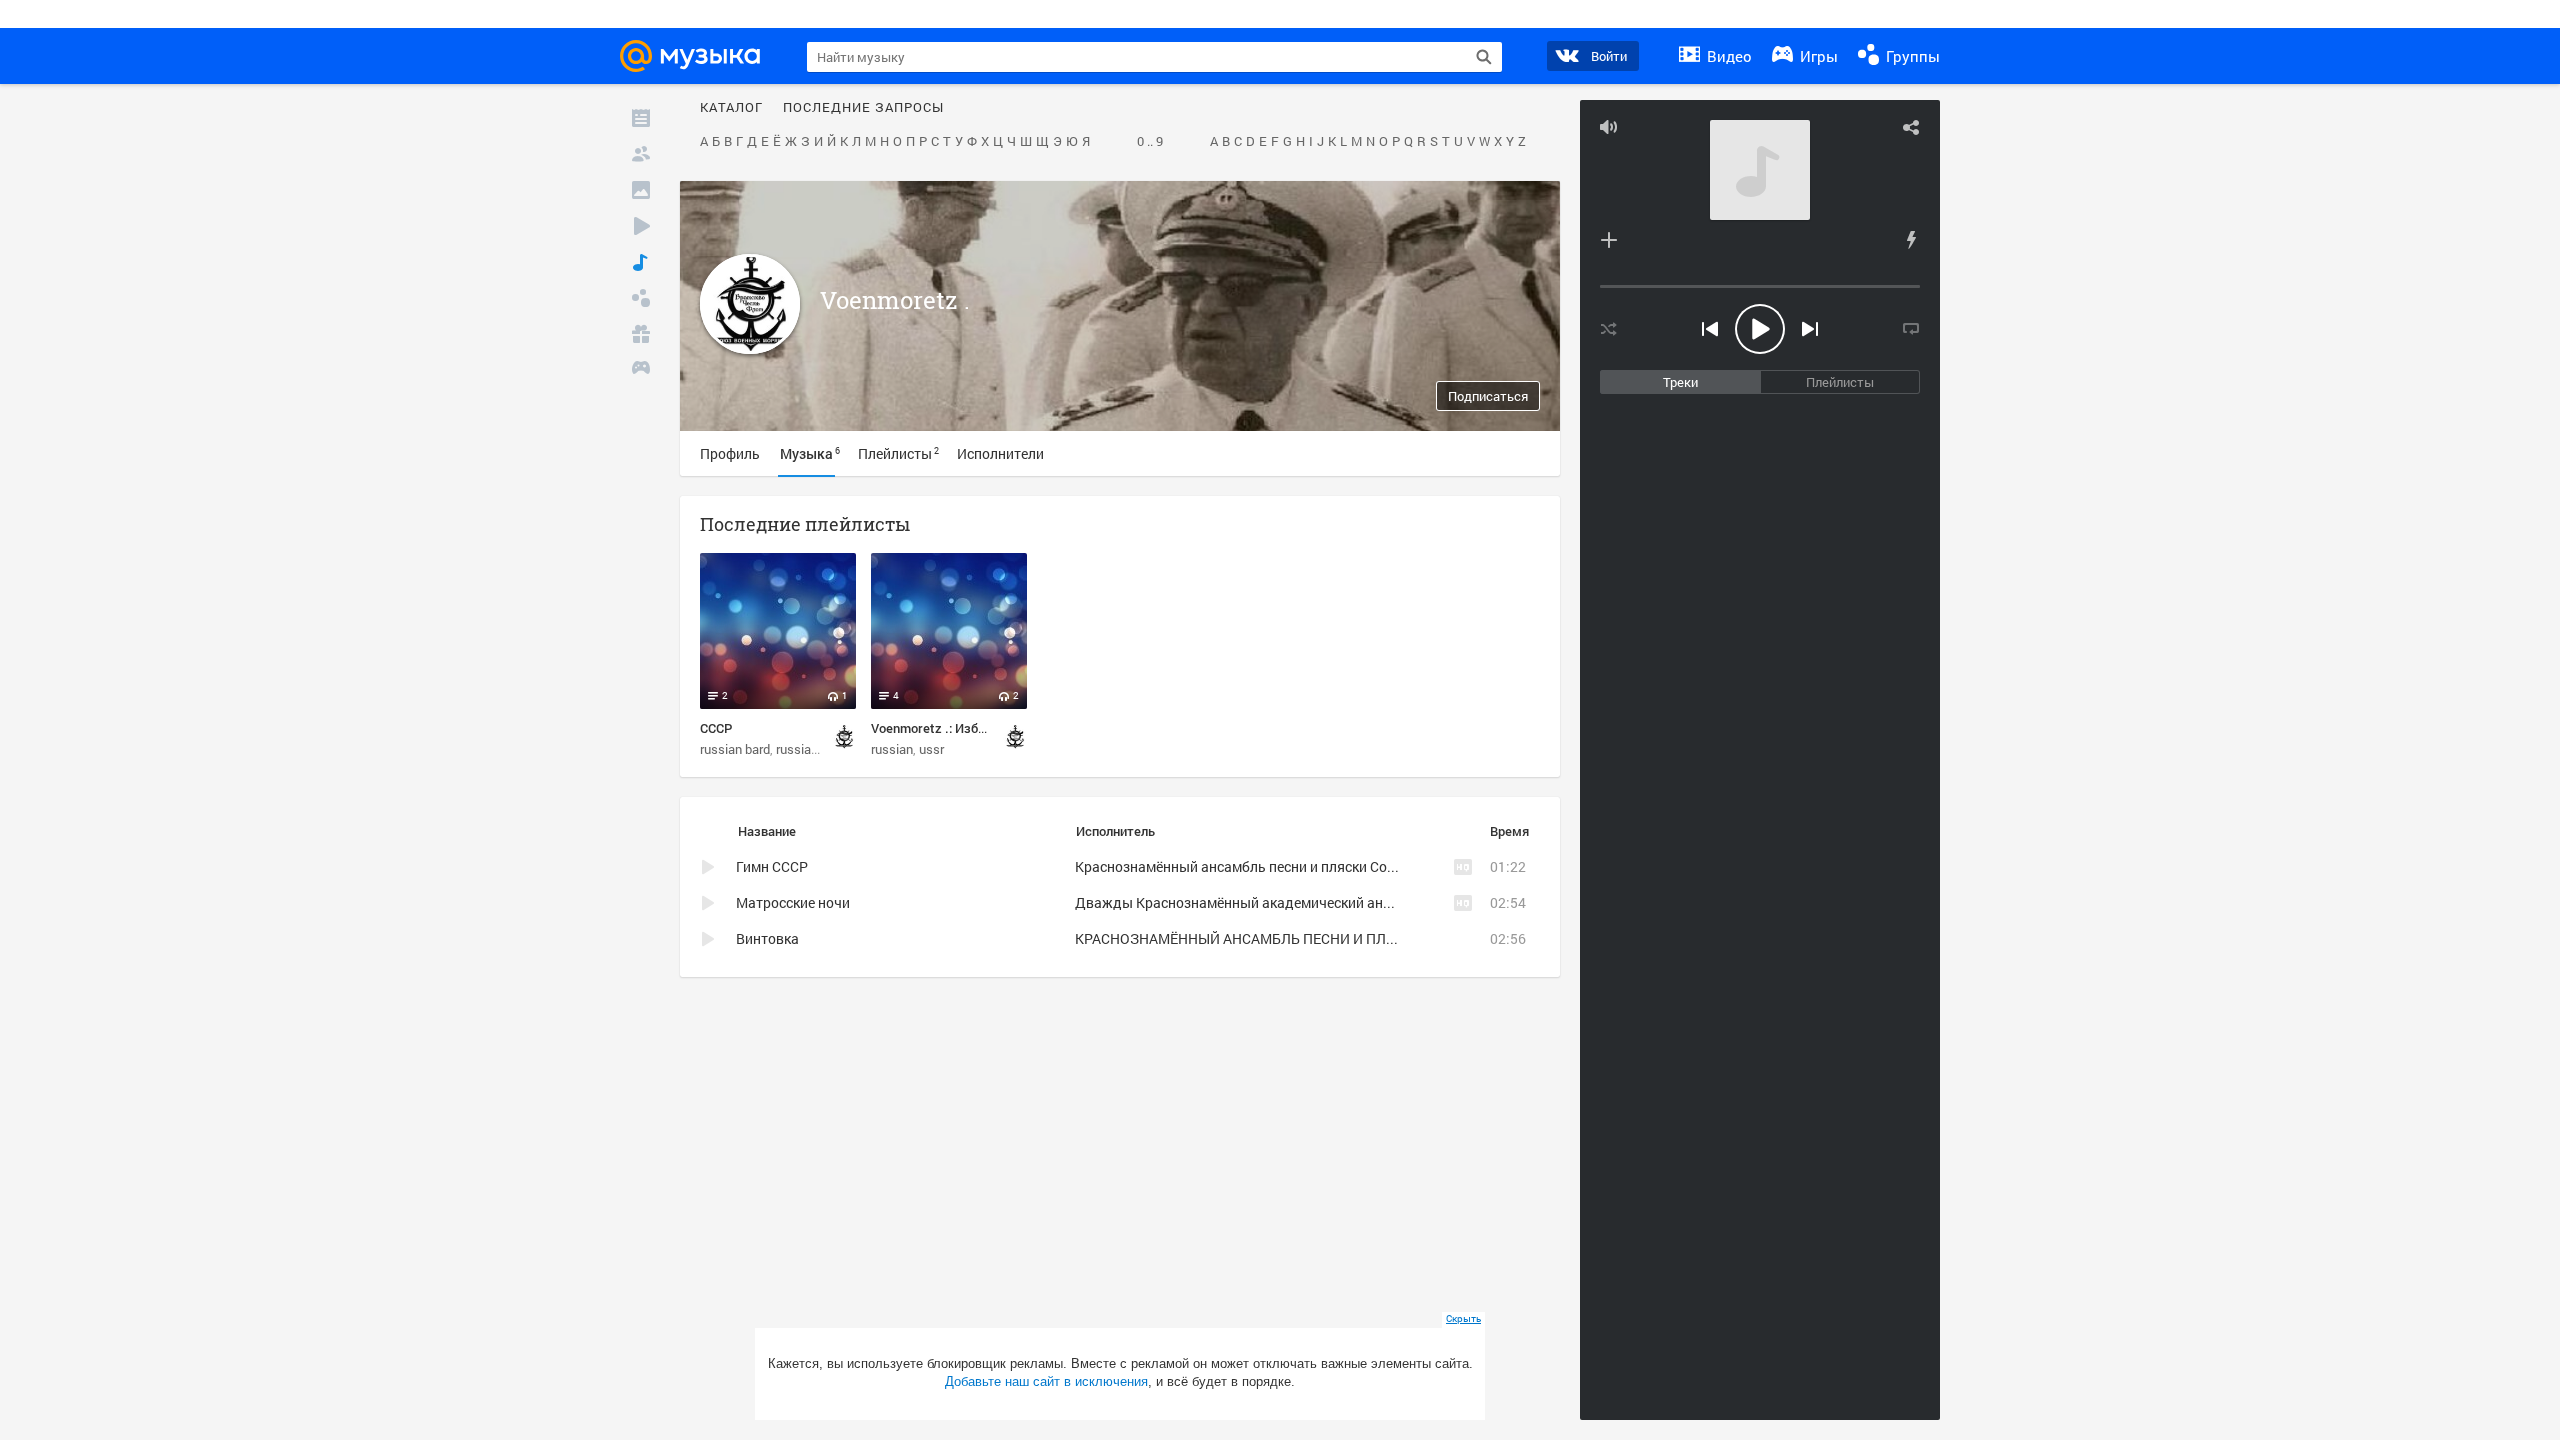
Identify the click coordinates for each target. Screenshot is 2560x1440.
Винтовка (767, 938)
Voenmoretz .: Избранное (945, 728)
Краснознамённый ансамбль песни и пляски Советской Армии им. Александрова (1341, 866)
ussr (931, 749)
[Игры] (641, 370)
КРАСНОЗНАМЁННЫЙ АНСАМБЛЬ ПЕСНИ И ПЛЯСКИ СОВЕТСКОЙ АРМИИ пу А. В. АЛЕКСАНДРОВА (1400, 938)
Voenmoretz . (895, 300)
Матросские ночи (793, 902)
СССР (716, 728)
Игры (1817, 56)
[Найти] (1484, 57)
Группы (1911, 56)
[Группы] (641, 298)
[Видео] (641, 226)
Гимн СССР (772, 866)
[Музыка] (641, 262)
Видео (1727, 56)
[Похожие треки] (1911, 240)
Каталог (731, 108)
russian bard (735, 749)
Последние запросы (863, 108)
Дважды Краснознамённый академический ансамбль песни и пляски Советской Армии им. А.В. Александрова (1439, 902)
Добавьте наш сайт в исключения (1046, 1381)
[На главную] (696, 56)
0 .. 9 (1150, 142)
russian (797, 749)
